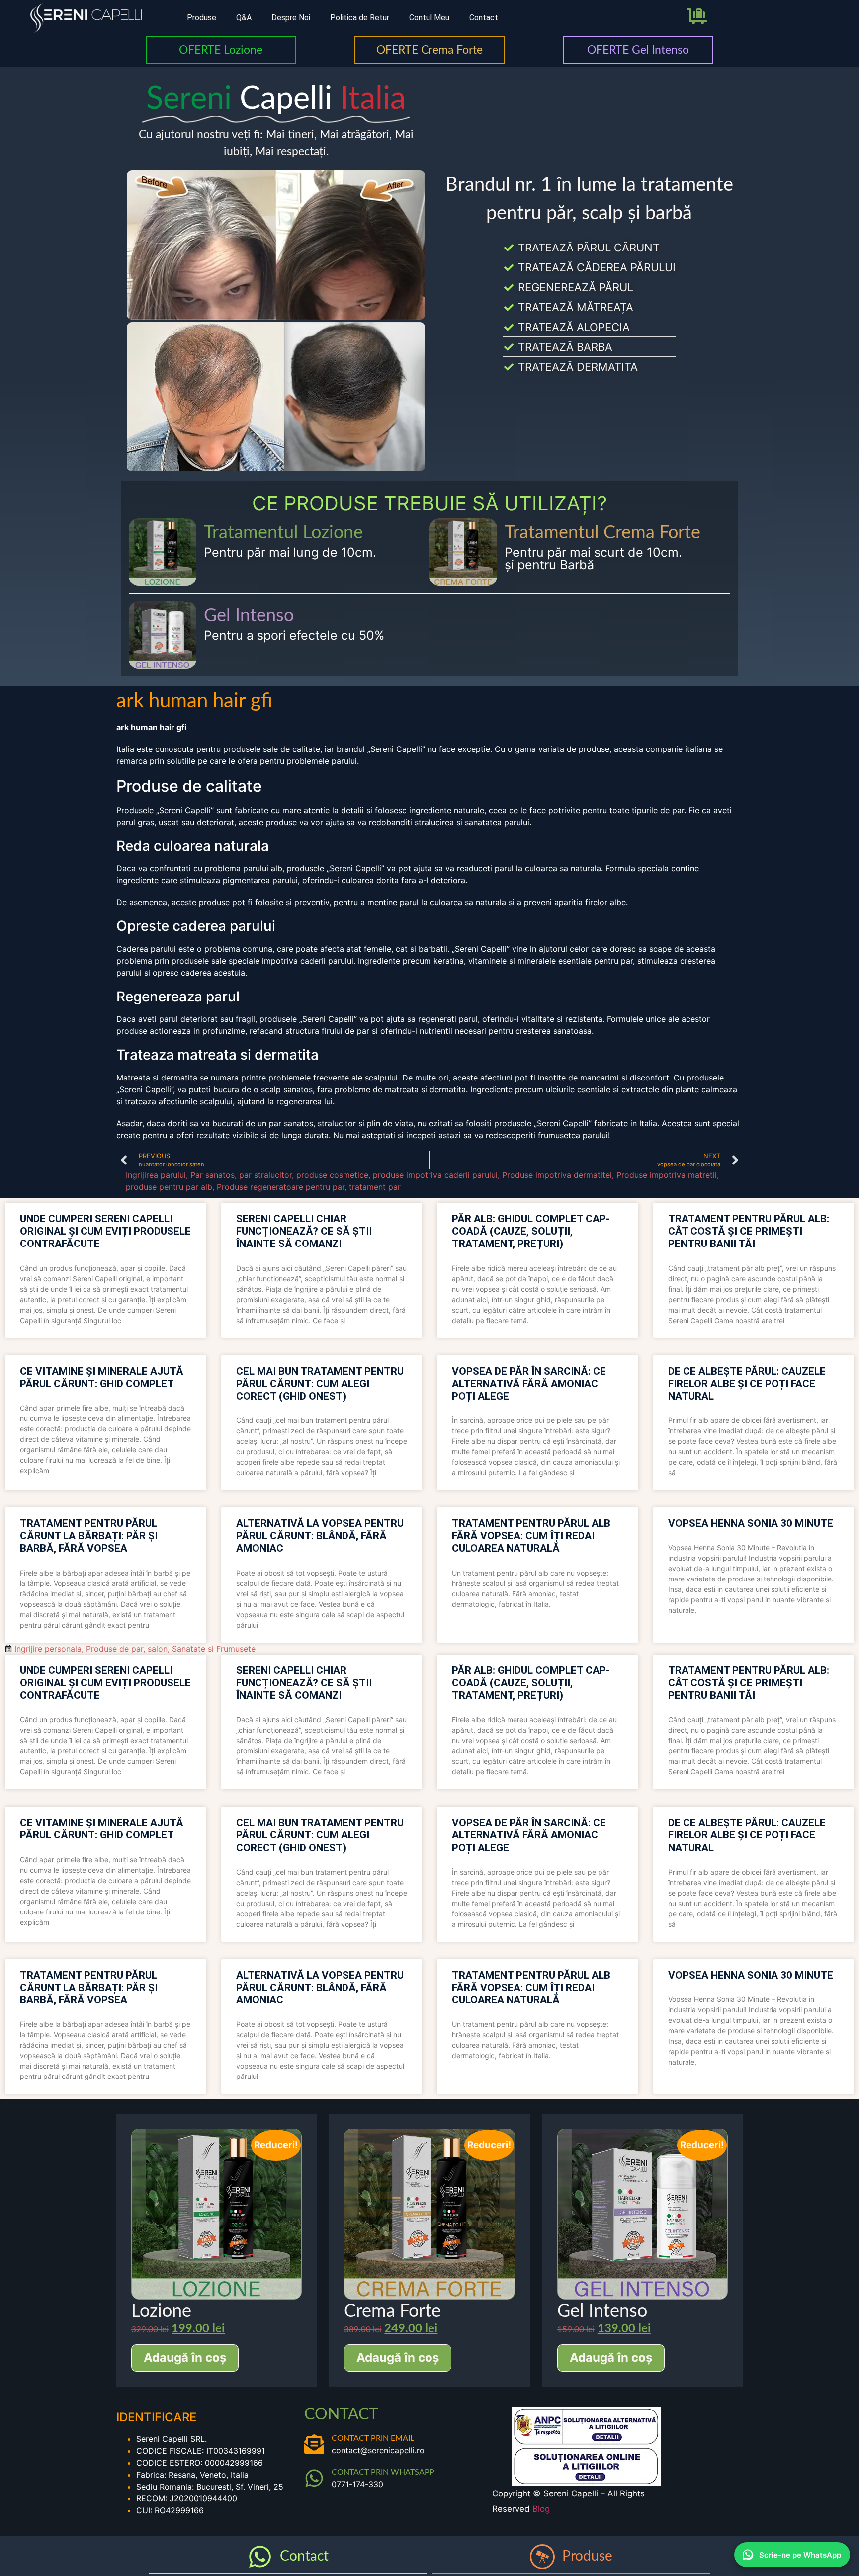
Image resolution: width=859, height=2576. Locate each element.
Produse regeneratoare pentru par (281, 1187)
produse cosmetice (332, 1175)
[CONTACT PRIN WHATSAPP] (314, 2478)
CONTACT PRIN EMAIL (373, 2438)
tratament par (375, 1187)
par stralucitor (265, 1175)
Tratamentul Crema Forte (602, 533)
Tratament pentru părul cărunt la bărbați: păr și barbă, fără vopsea (89, 1536)
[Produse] (542, 2557)
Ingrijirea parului (156, 1175)
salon (158, 1649)
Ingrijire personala (48, 1649)
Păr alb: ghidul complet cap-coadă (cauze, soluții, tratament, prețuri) (531, 1231)
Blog (541, 2509)
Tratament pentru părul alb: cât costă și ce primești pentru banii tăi (749, 1231)
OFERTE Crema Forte (429, 50)
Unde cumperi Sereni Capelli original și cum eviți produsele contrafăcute (105, 1231)
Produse (202, 18)
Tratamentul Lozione (283, 533)
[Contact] (260, 2557)
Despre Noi (291, 18)
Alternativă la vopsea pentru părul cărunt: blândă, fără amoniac (320, 1536)
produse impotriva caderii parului (435, 1175)
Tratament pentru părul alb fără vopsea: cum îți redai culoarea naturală (531, 1536)
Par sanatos (213, 1175)
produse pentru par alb (169, 1187)
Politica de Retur (360, 18)
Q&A (244, 18)
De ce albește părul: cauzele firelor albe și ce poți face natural (747, 1384)
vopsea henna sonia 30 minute (751, 1523)
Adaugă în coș (185, 2358)
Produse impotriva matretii (667, 1175)
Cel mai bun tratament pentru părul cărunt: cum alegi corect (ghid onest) (320, 1384)
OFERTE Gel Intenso (638, 50)
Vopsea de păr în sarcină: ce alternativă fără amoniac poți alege (529, 1384)
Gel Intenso (249, 616)
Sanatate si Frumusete (214, 1649)
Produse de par (115, 1649)
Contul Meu (429, 18)
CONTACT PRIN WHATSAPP (383, 2472)
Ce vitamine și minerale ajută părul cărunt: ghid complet (102, 1377)
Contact (484, 18)
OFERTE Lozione (221, 50)
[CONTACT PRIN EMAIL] (314, 2444)
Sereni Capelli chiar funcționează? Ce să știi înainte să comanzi (304, 1231)
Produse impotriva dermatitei (557, 1175)
